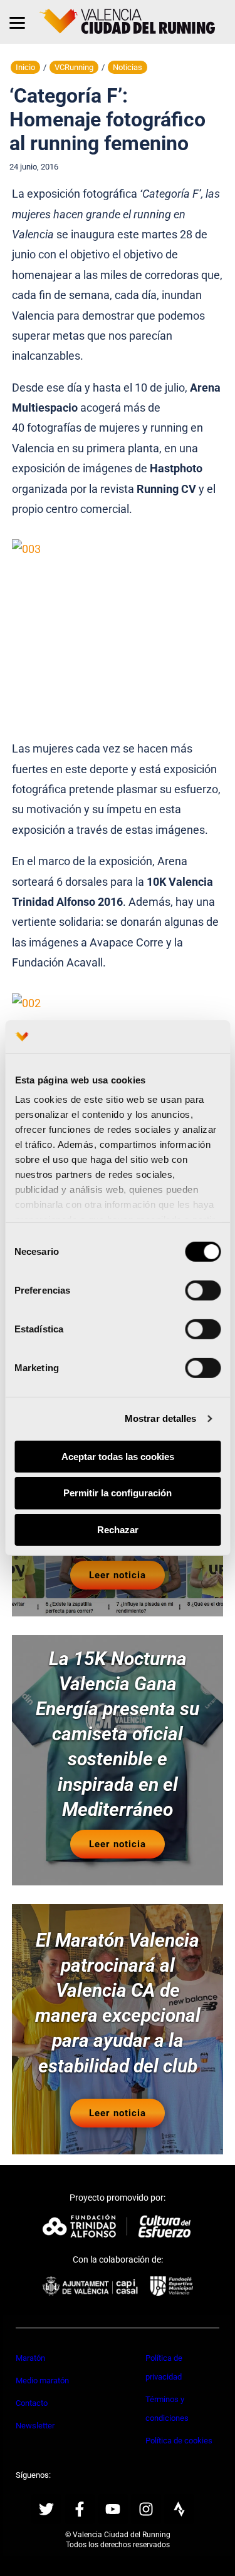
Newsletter (35, 2426)
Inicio (25, 67)
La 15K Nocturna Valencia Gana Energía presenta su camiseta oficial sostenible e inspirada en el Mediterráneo (118, 1734)
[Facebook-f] (80, 2509)
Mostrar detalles (161, 1418)
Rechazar (118, 1530)
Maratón (30, 2358)
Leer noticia (118, 1575)
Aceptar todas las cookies (118, 1456)
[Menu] (17, 22)
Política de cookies (179, 2441)
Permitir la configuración (118, 1493)
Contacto (32, 2403)
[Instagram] (146, 2509)
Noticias (128, 67)
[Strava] (179, 2509)
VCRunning (74, 67)
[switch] (203, 1290)
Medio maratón (42, 2381)
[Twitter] (46, 2509)
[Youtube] (113, 2509)
